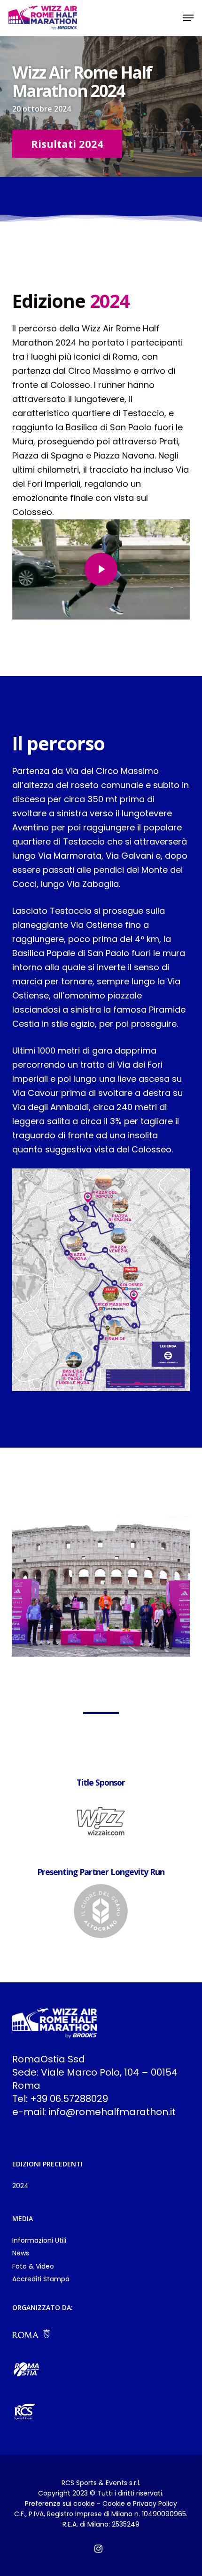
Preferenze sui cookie (60, 2504)
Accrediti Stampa (41, 2279)
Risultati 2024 (67, 144)
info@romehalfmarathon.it (112, 2112)
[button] (188, 18)
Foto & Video (33, 2266)
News (21, 2253)
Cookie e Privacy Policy (140, 2504)
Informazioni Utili (39, 2241)
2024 (20, 2186)
